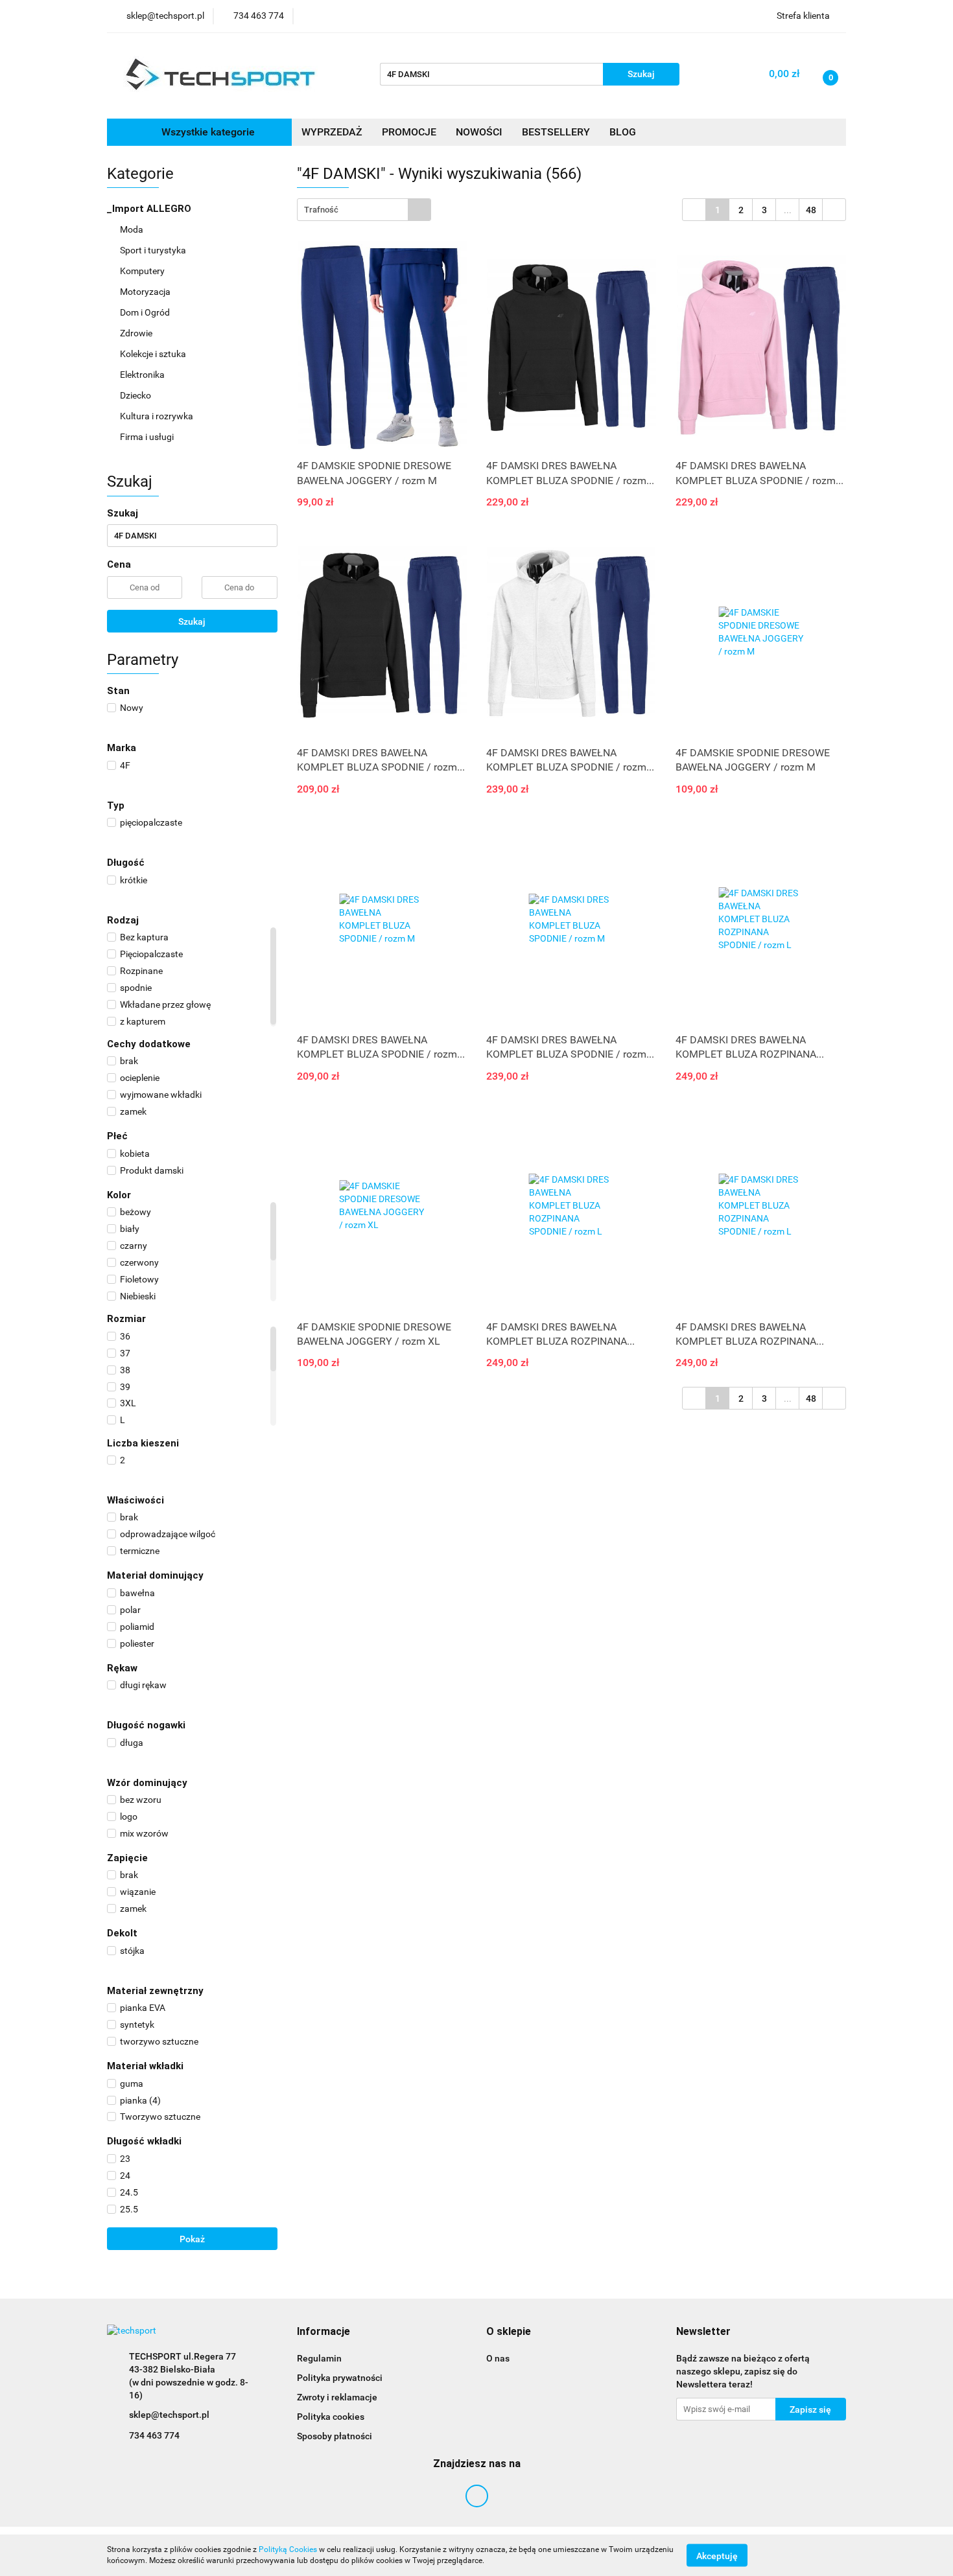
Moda (133, 229)
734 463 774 (154, 2435)
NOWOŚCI (479, 132)
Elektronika (143, 375)
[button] (324, 2332)
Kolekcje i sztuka (154, 354)
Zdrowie (137, 333)
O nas (498, 2358)
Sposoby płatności (335, 2436)
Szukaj (192, 621)
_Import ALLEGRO (150, 209)
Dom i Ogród (146, 312)
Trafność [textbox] (321, 210)
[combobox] (364, 210)
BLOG (623, 132)
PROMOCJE (409, 132)
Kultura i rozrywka (158, 416)
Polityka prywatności (340, 2378)
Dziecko (136, 395)
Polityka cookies (331, 2417)
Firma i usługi (148, 437)
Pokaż (192, 2239)
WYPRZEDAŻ (332, 132)
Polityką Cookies (288, 2549)
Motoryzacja (146, 292)
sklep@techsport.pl (169, 2415)
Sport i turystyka (154, 250)
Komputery (143, 271)
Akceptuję (717, 2555)
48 (811, 210)
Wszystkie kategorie (207, 132)
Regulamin (319, 2358)
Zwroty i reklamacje (337, 2397)
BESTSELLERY (556, 132)
